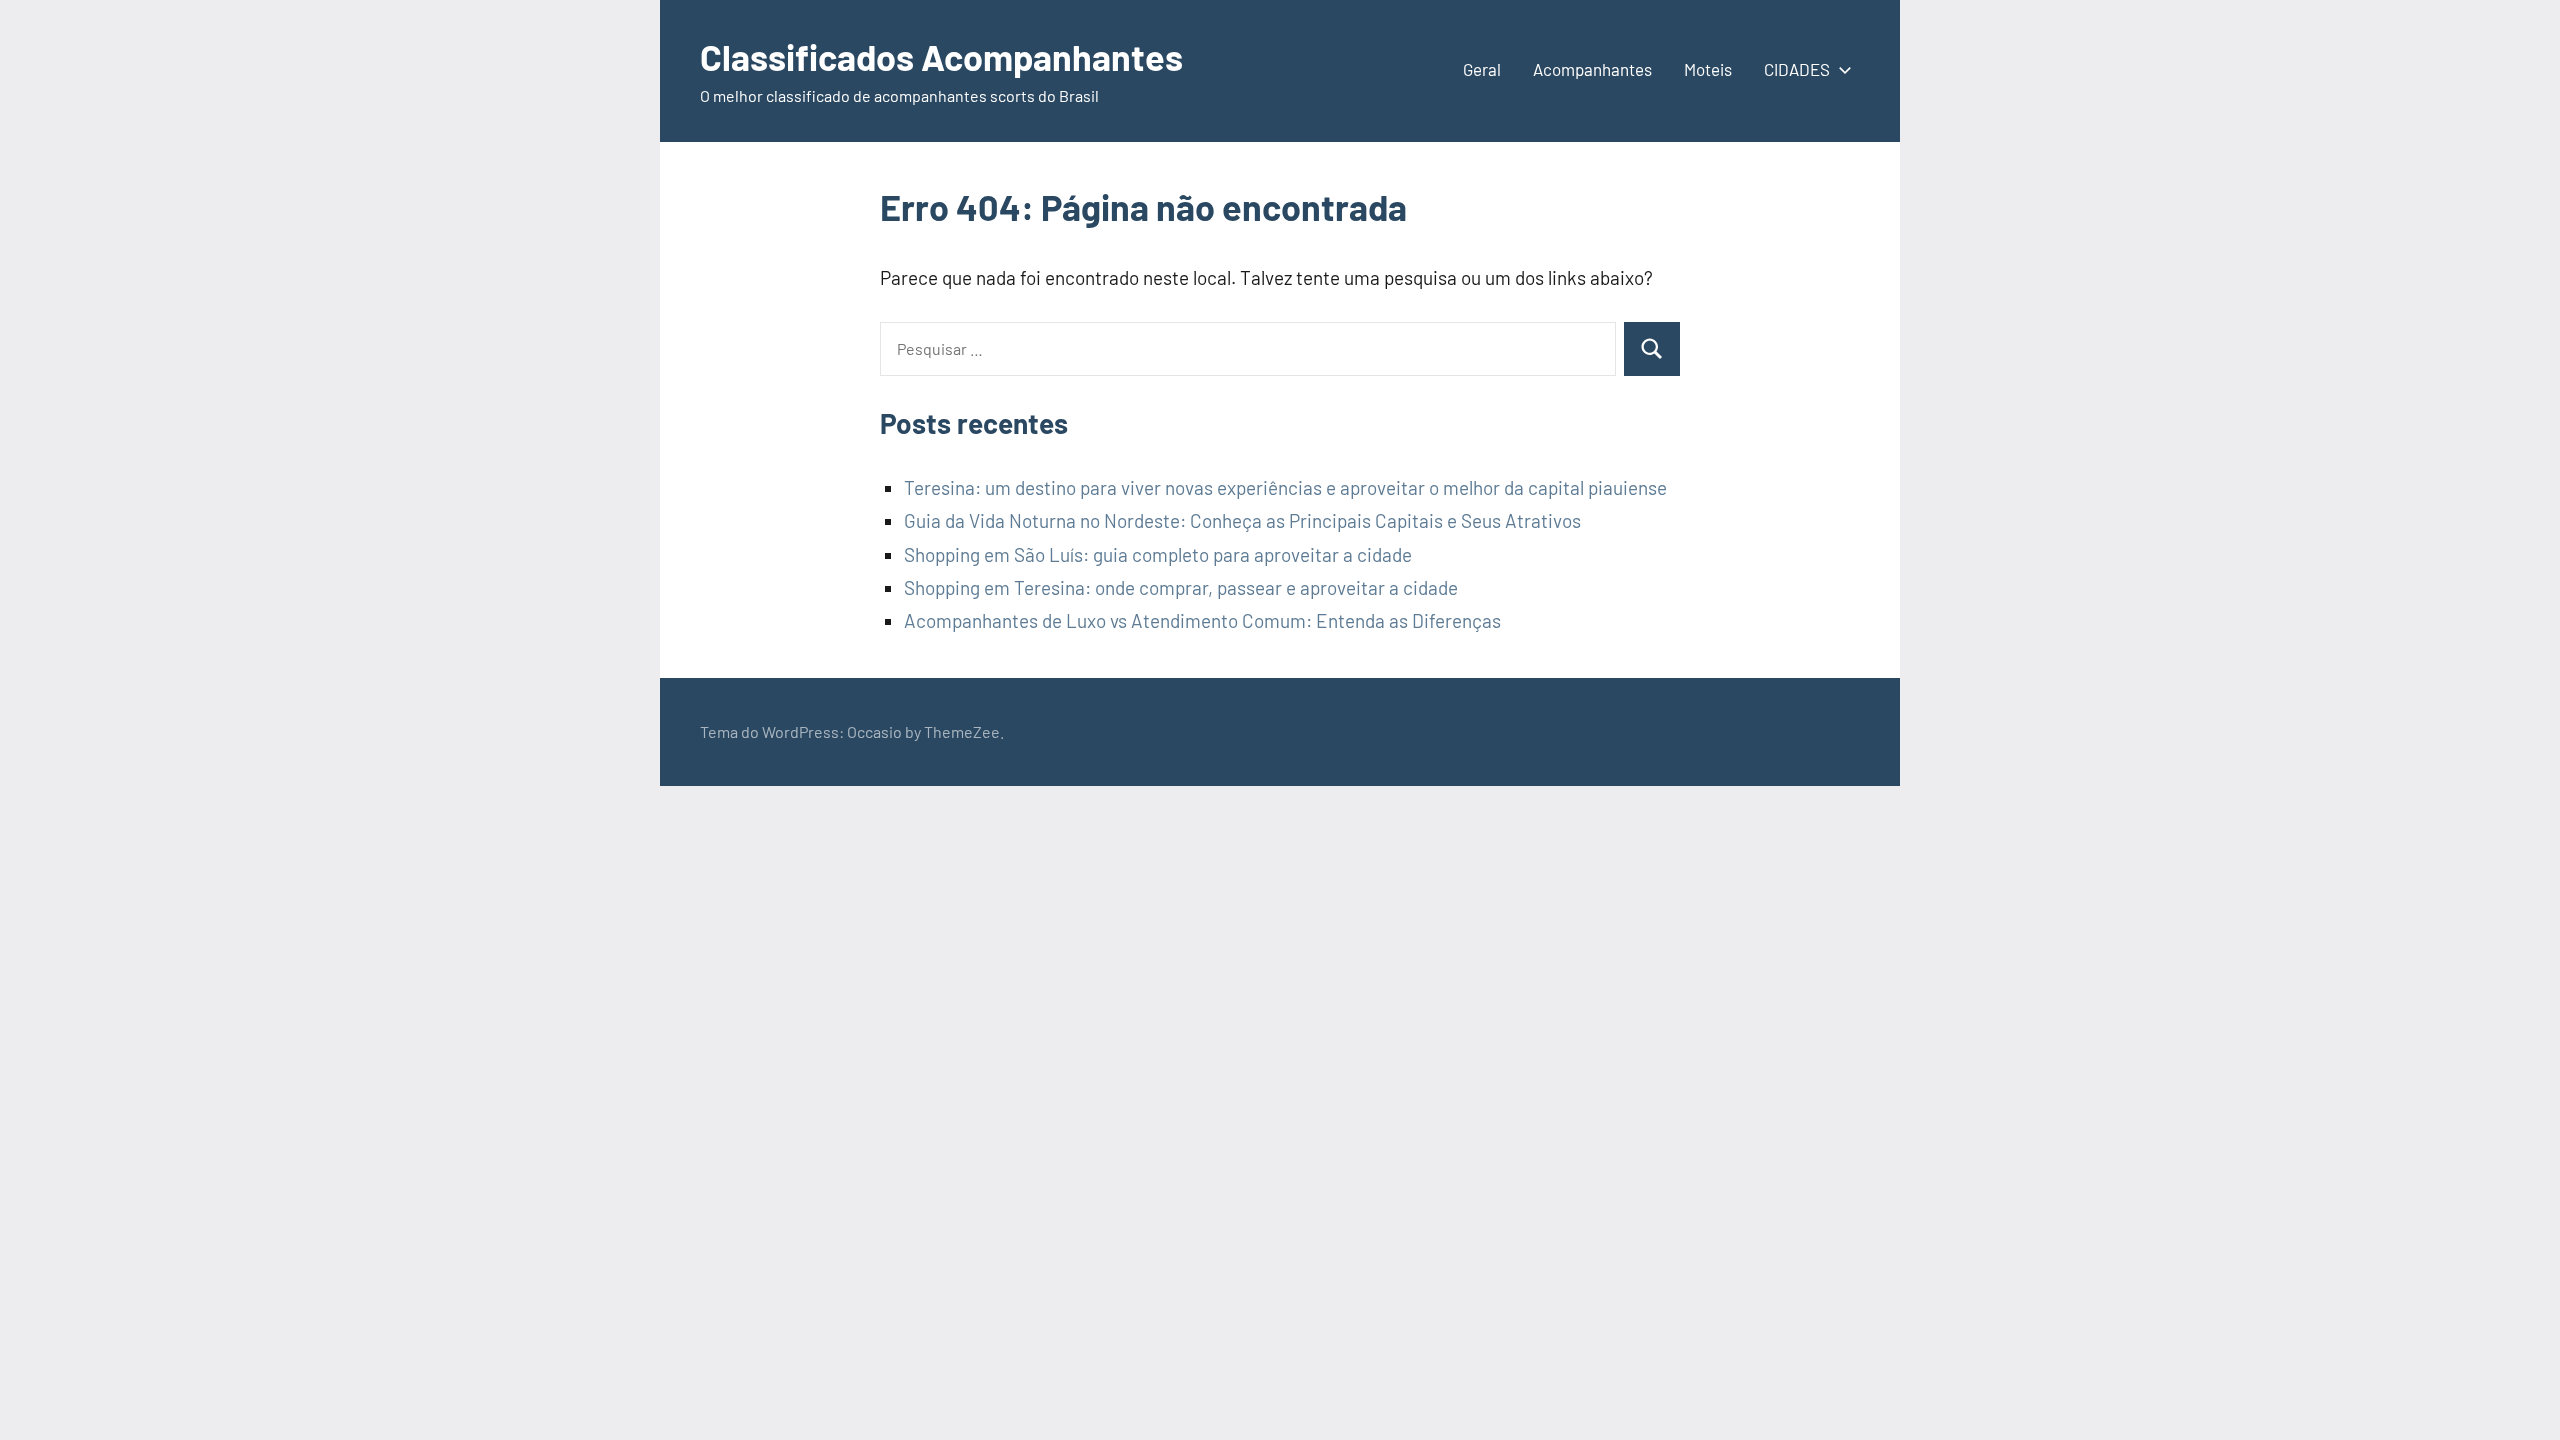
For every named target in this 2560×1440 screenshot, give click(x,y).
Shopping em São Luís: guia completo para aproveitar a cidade (1158, 554)
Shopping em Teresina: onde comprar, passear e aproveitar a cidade (1181, 587)
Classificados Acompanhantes (941, 56)
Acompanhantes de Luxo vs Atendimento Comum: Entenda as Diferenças (1202, 620)
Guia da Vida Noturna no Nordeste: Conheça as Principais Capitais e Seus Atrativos (1242, 520)
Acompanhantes (1592, 69)
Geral (1482, 69)
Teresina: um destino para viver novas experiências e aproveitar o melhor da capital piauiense (1285, 487)
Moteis (1708, 69)
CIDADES (1797, 69)
